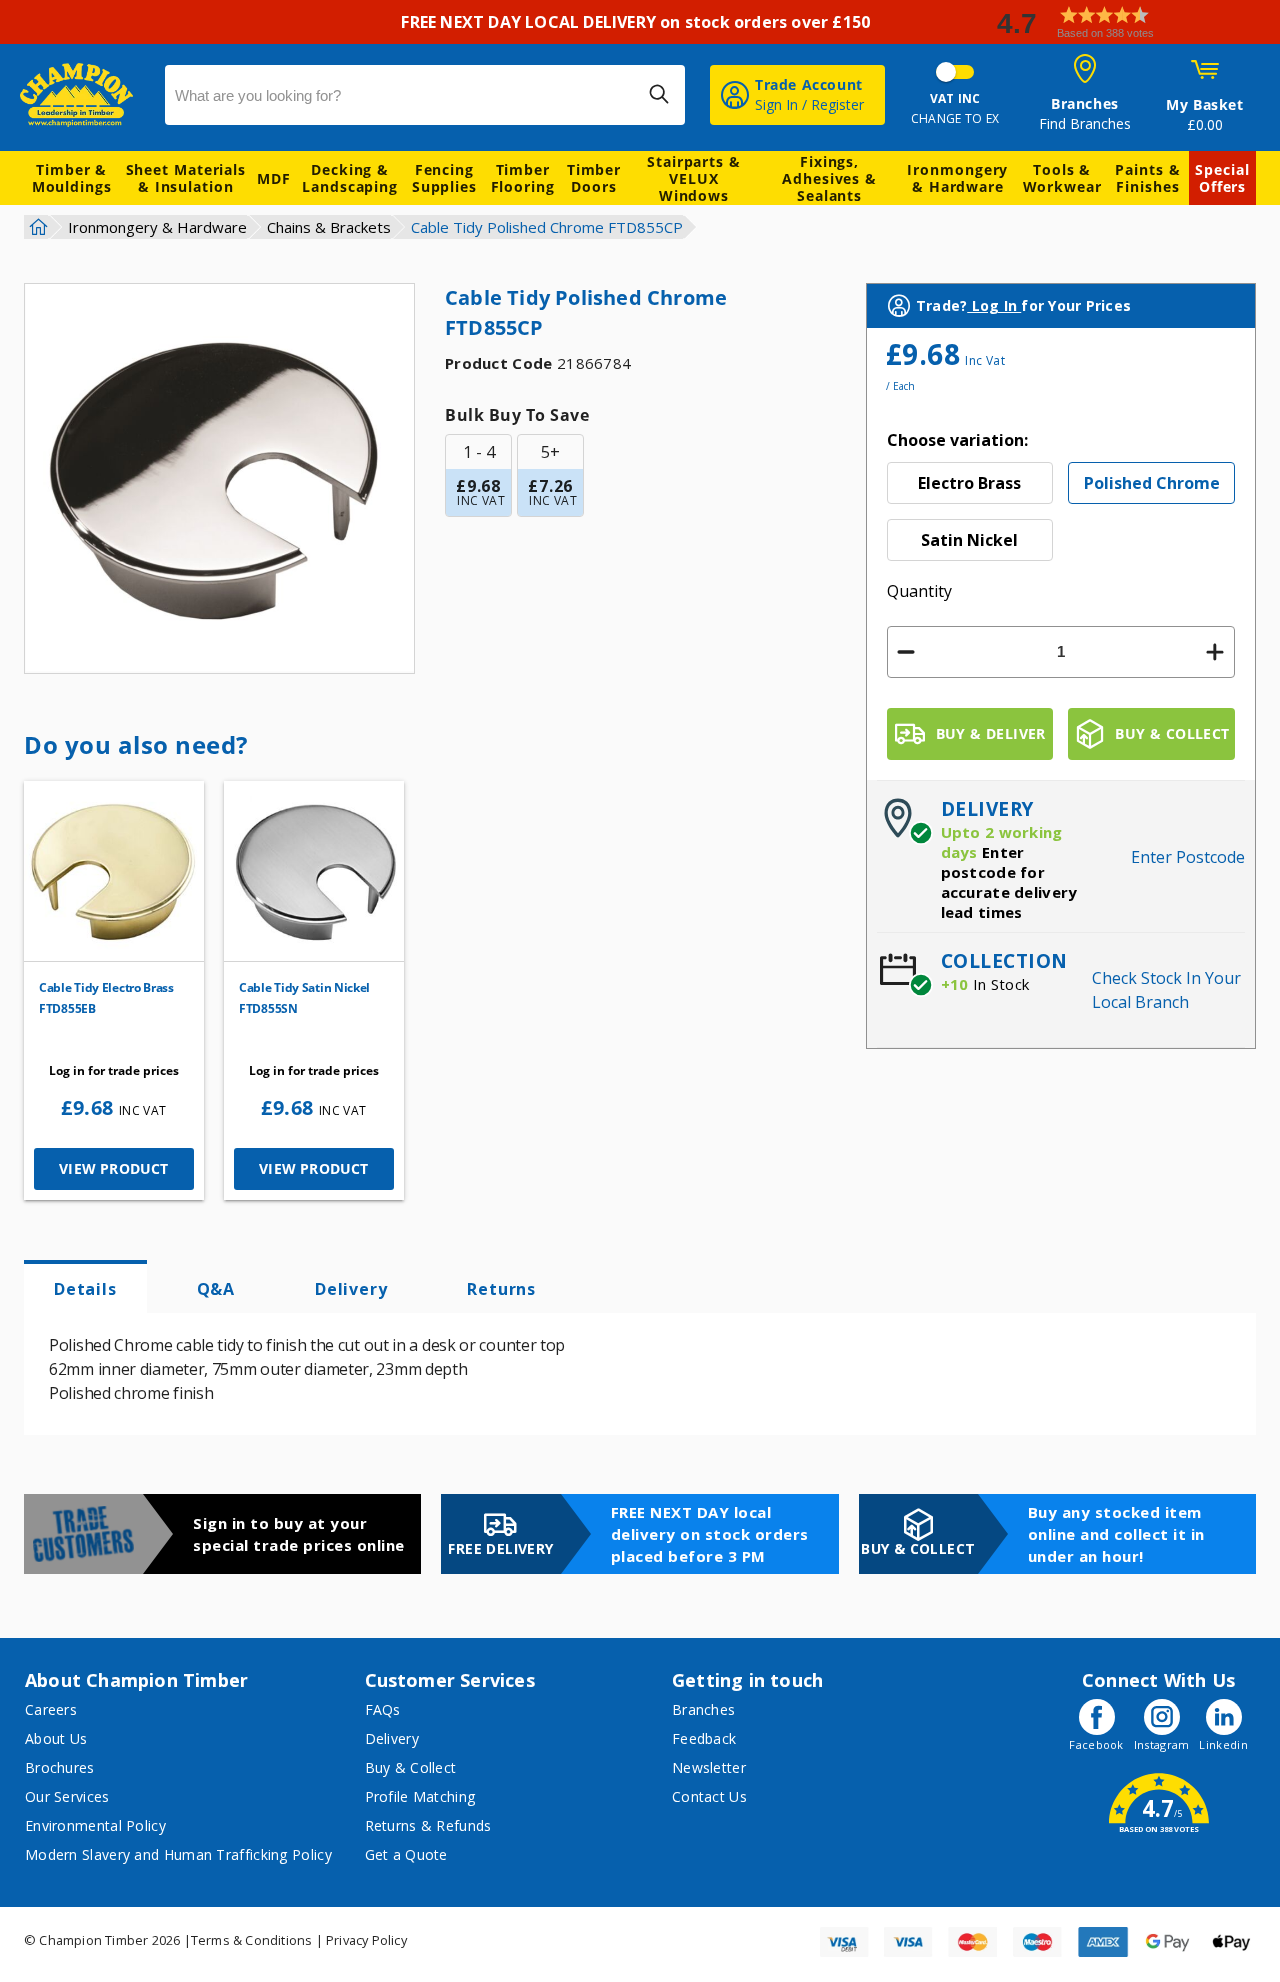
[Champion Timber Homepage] (82, 95)
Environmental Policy (95, 1825)
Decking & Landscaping (350, 178)
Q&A (216, 1289)
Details (85, 1289)
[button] (1130, 22)
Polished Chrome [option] (1152, 483)
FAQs (383, 1709)
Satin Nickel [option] (969, 540)
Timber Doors (594, 178)
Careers (51, 1709)
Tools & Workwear (1062, 178)
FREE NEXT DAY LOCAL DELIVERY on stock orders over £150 (639, 22)
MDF (274, 178)
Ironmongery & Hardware (957, 178)
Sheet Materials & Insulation (186, 178)
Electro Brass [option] (969, 483)
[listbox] (1061, 511)
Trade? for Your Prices (1023, 305)
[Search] (659, 94)
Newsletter (709, 1767)
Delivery (351, 1289)
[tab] (85, 1287)
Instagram (1162, 1744)
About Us (56, 1738)
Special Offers (1222, 178)
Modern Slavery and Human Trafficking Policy (178, 1854)
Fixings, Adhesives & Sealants (829, 178)
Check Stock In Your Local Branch (1166, 990)
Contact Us (709, 1796)
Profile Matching (420, 1796)
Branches (703, 1709)
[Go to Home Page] (36, 227)
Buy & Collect (411, 1767)
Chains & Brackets (329, 227)
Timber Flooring (523, 178)
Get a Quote (406, 1854)
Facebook (1096, 1744)
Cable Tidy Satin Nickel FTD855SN (304, 998)
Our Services (67, 1796)
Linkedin (1223, 1744)
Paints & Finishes (1147, 178)
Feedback (704, 1738)
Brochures (60, 1767)
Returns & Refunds (428, 1825)
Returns (501, 1289)
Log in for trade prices (114, 1070)
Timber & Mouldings (72, 178)
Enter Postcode (1188, 857)
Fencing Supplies (444, 178)
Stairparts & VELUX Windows (694, 178)
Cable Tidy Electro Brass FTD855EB (106, 998)
